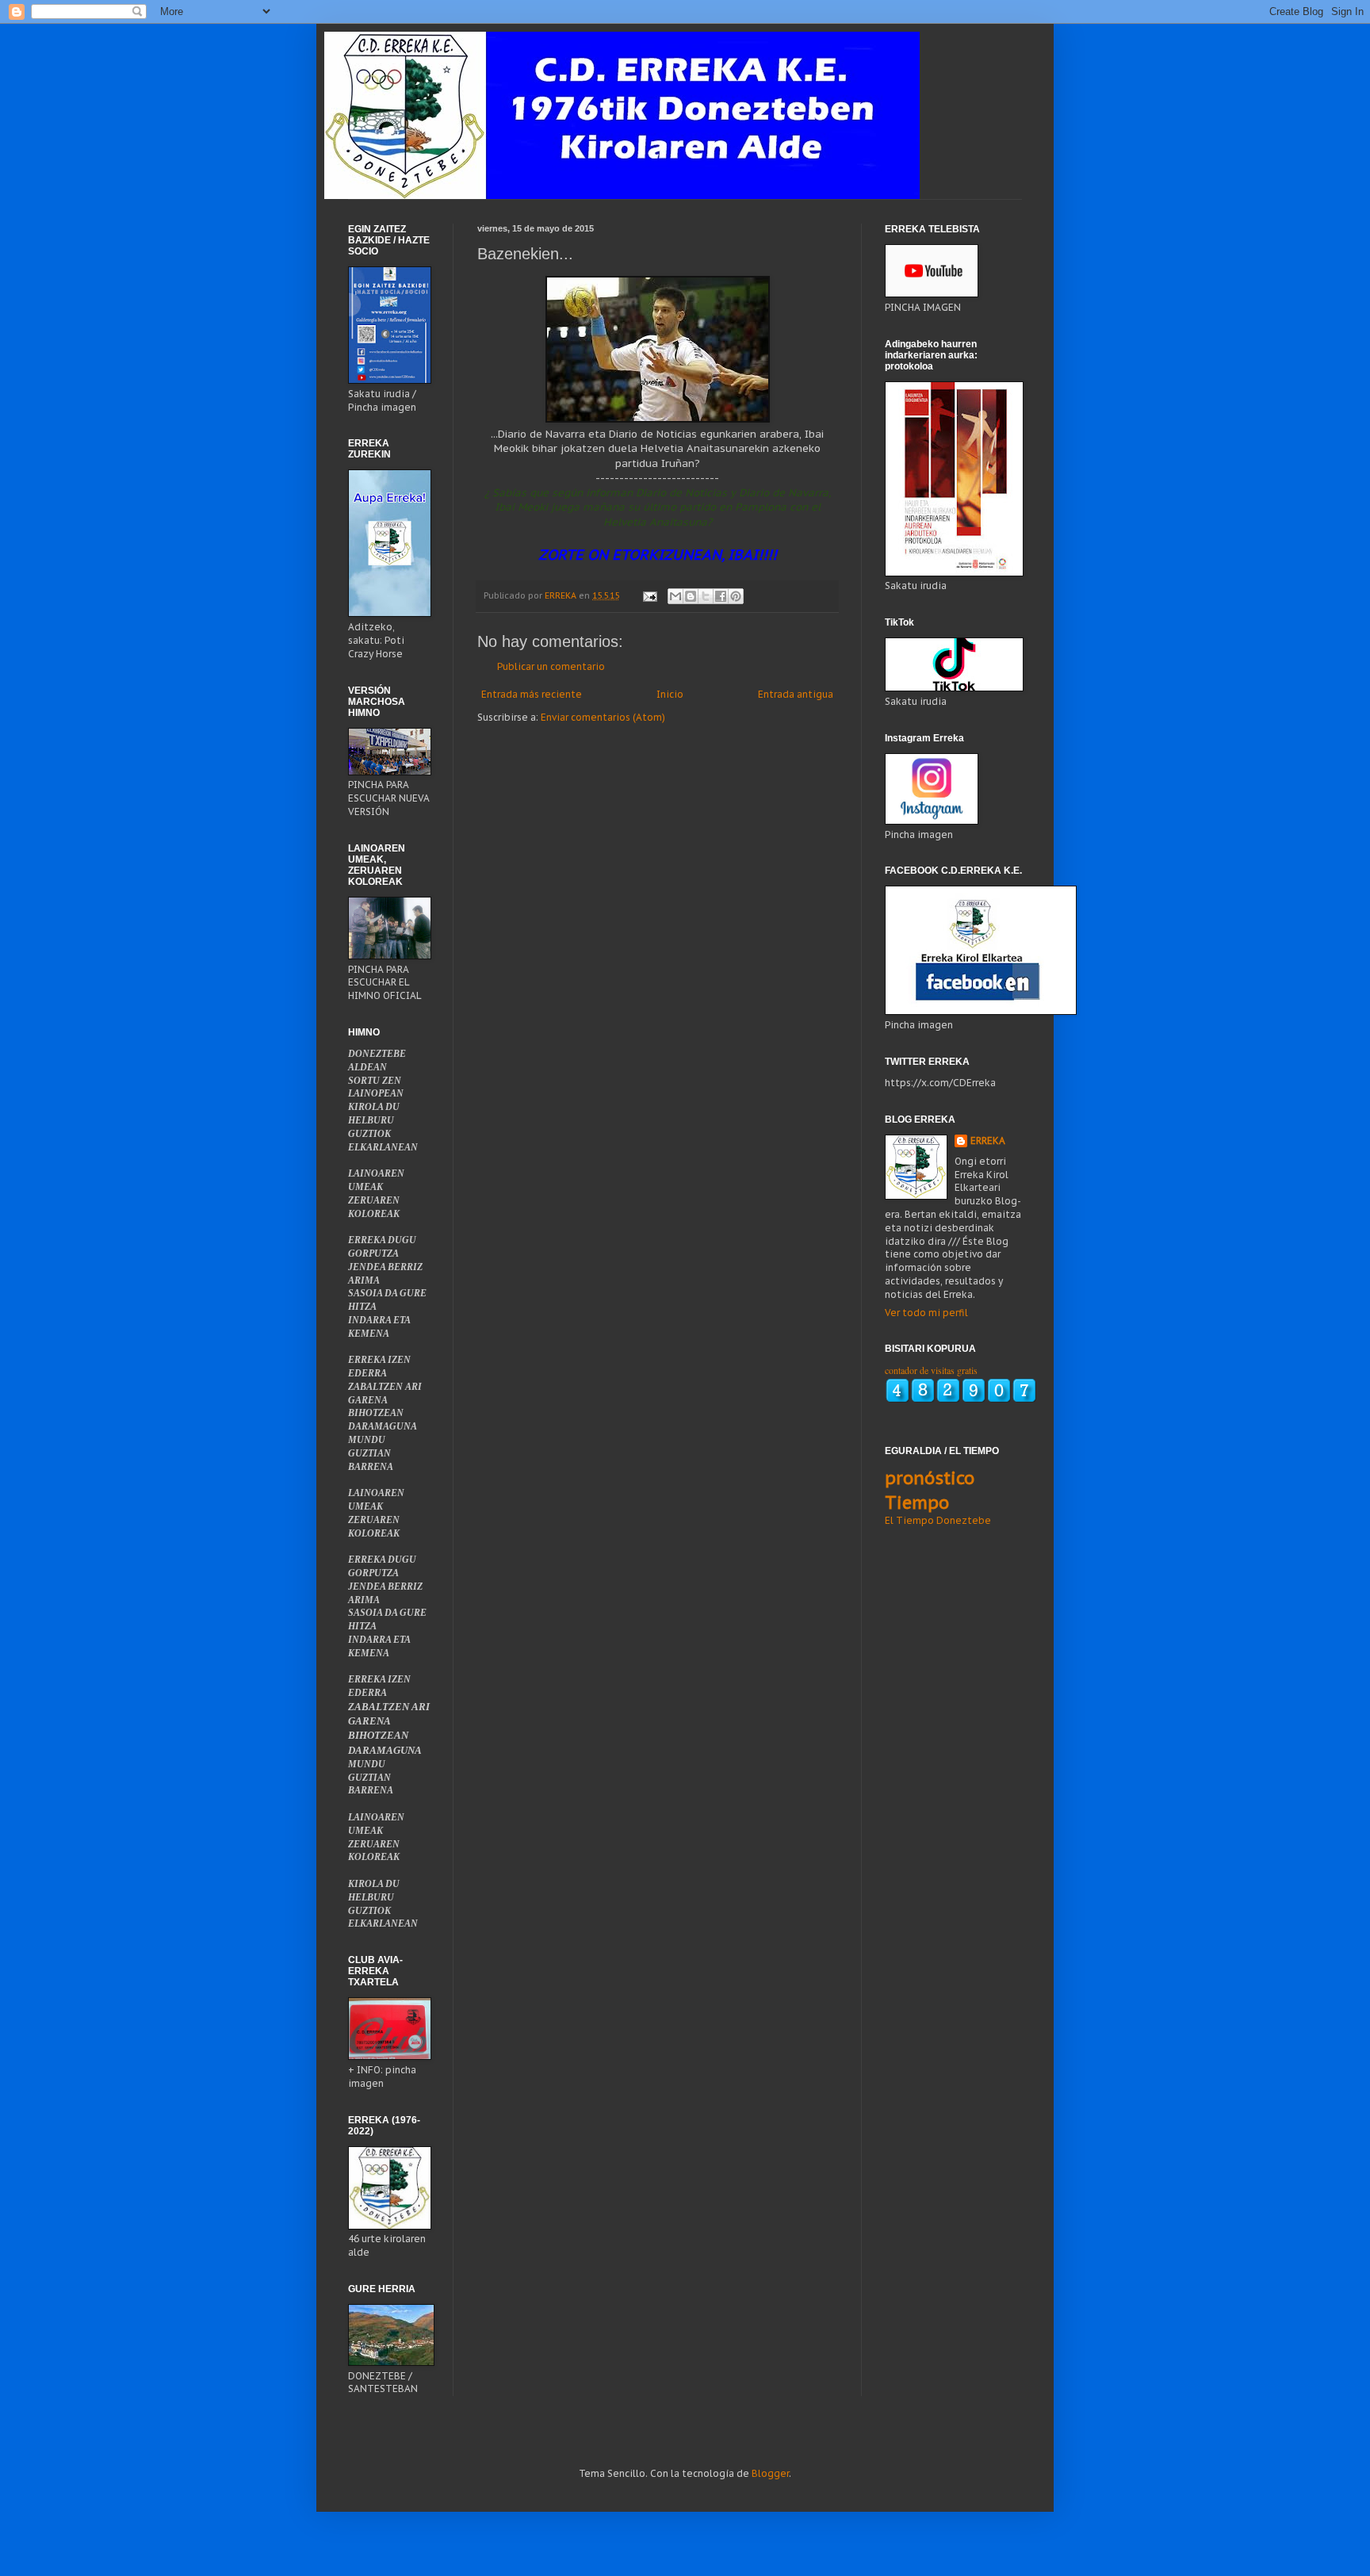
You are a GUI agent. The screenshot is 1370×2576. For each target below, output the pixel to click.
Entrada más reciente (532, 694)
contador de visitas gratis (931, 1370)
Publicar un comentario (551, 666)
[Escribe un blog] (691, 596)
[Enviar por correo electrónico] (675, 596)
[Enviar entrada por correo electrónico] (649, 595)
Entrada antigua (796, 694)
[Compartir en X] (706, 596)
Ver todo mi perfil (926, 1313)
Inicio (670, 694)
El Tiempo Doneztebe (938, 1520)
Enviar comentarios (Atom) (603, 717)
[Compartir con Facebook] (721, 596)
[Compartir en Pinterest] (736, 596)
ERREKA (988, 1141)
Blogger (770, 2473)
